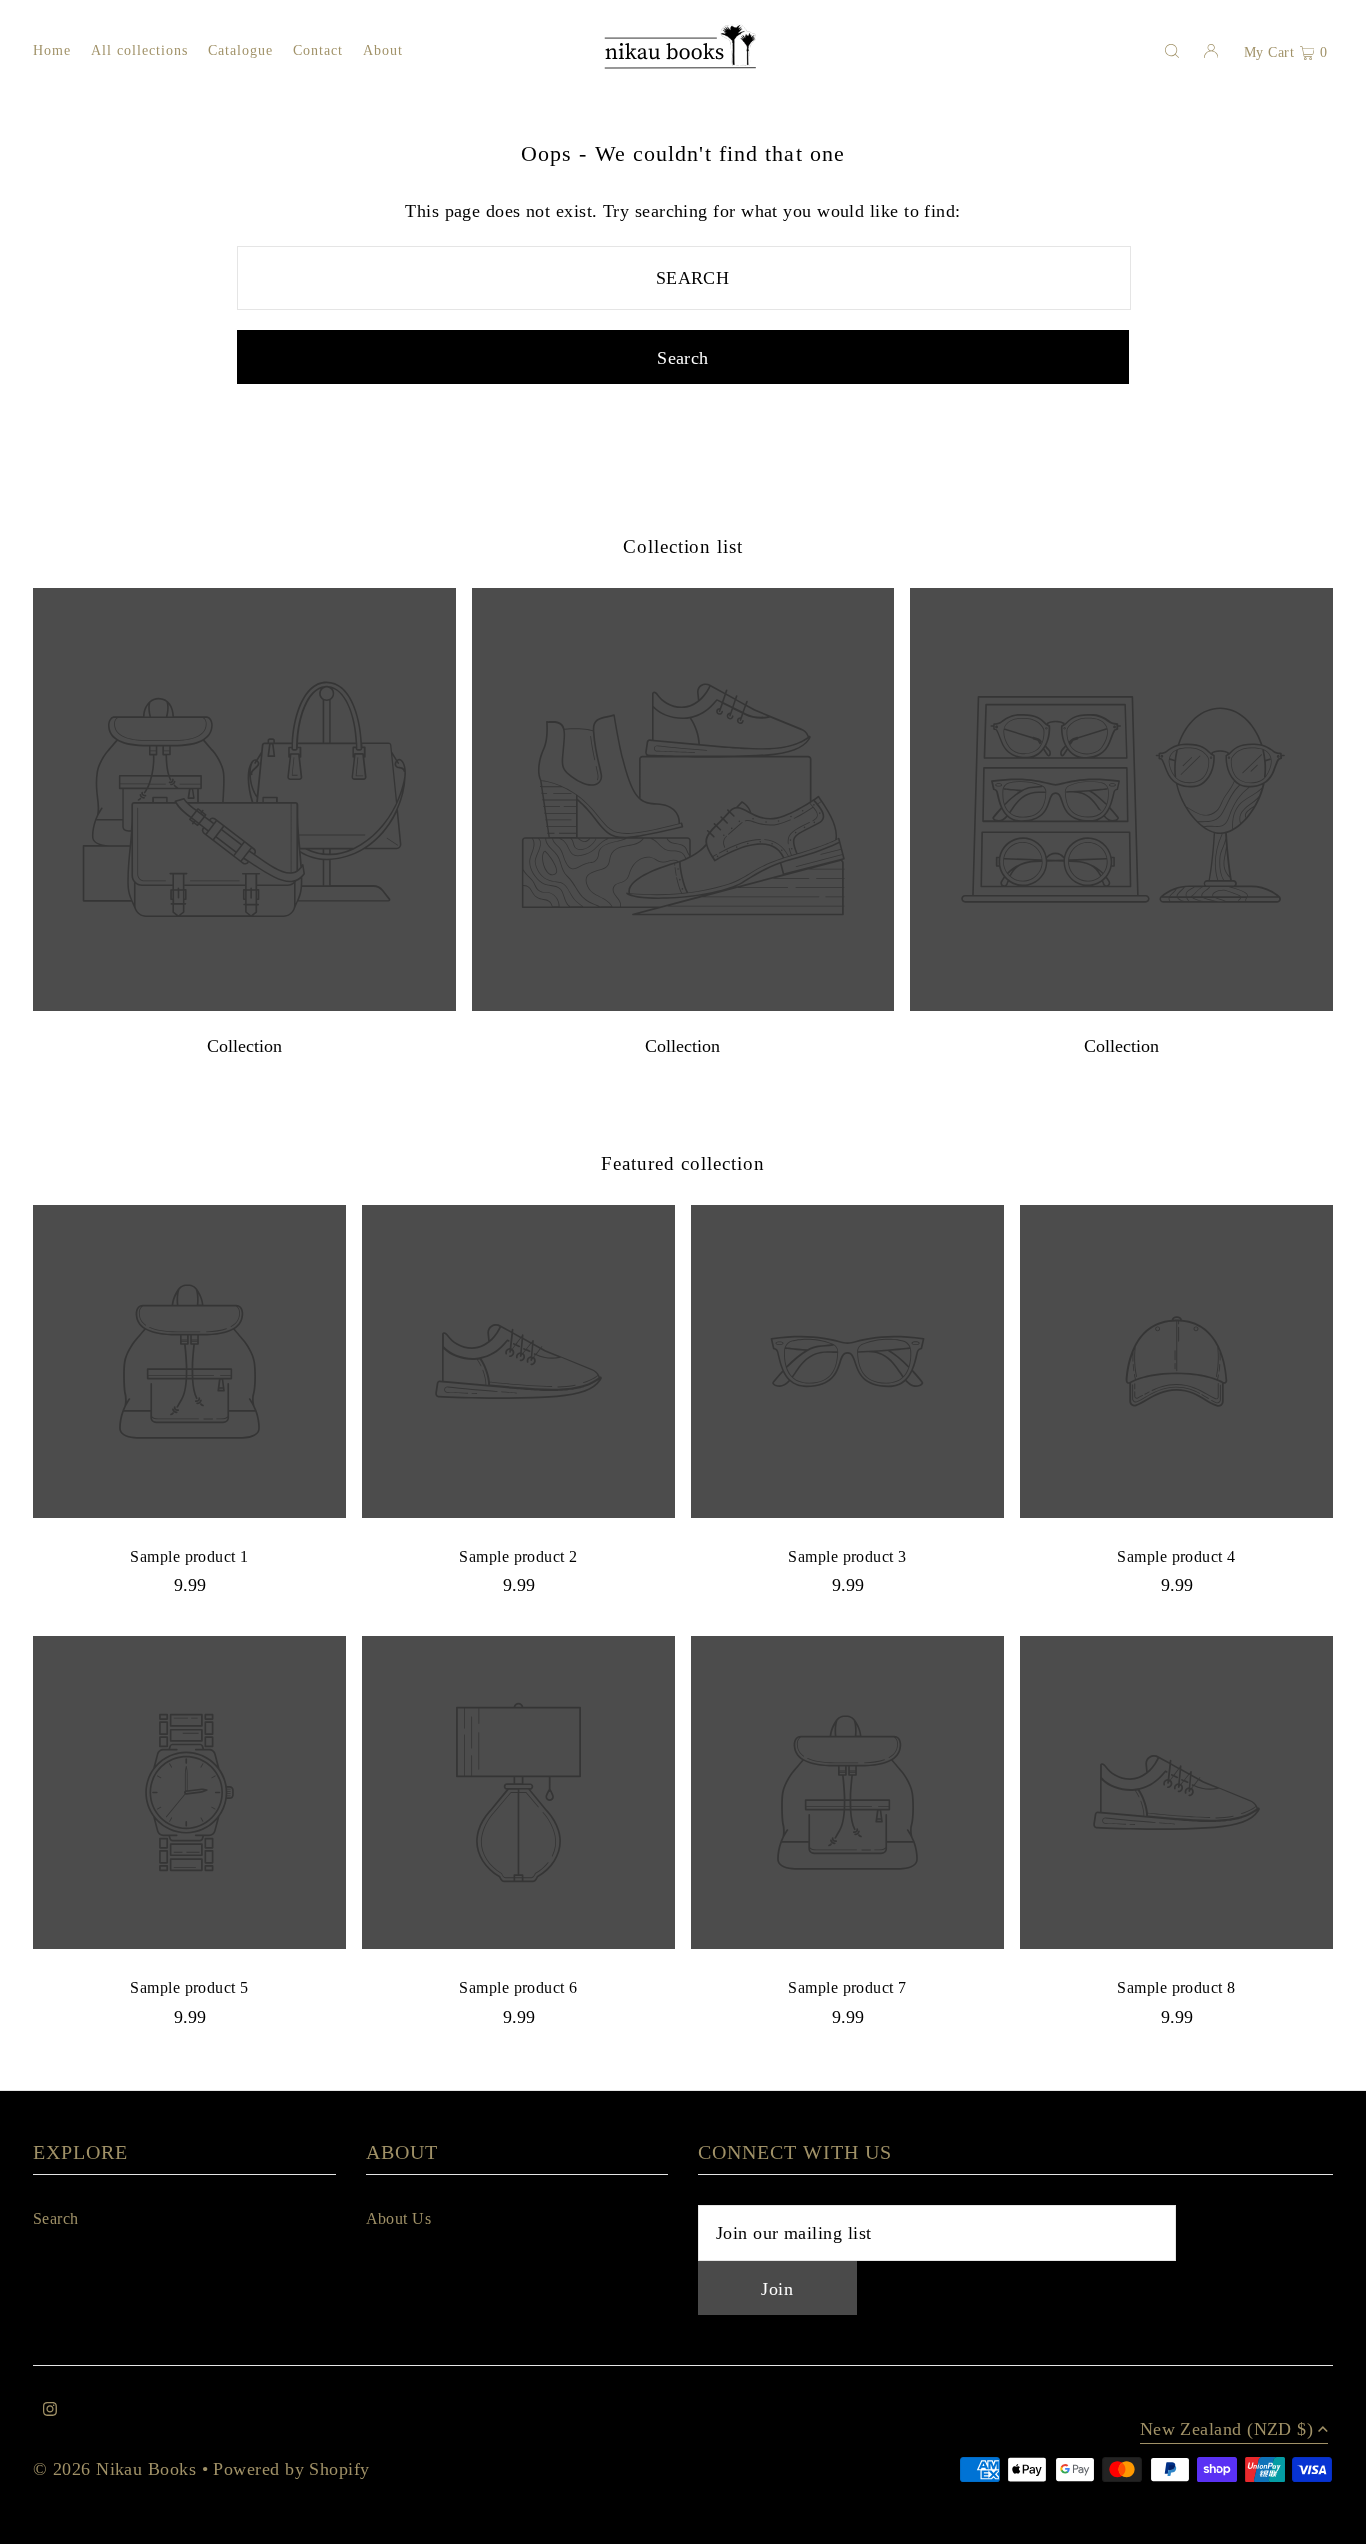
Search (56, 2218)
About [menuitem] (383, 50)
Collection (244, 1046)
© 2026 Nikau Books (114, 2469)
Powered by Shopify (291, 2469)
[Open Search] (1172, 50)
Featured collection (682, 1163)
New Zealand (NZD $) (1227, 2429)
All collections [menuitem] (140, 50)
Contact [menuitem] (318, 50)
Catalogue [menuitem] (240, 50)
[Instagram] (50, 2410)
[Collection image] (244, 1005)
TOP (1331, 2520)
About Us (399, 2218)
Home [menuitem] (52, 50)
